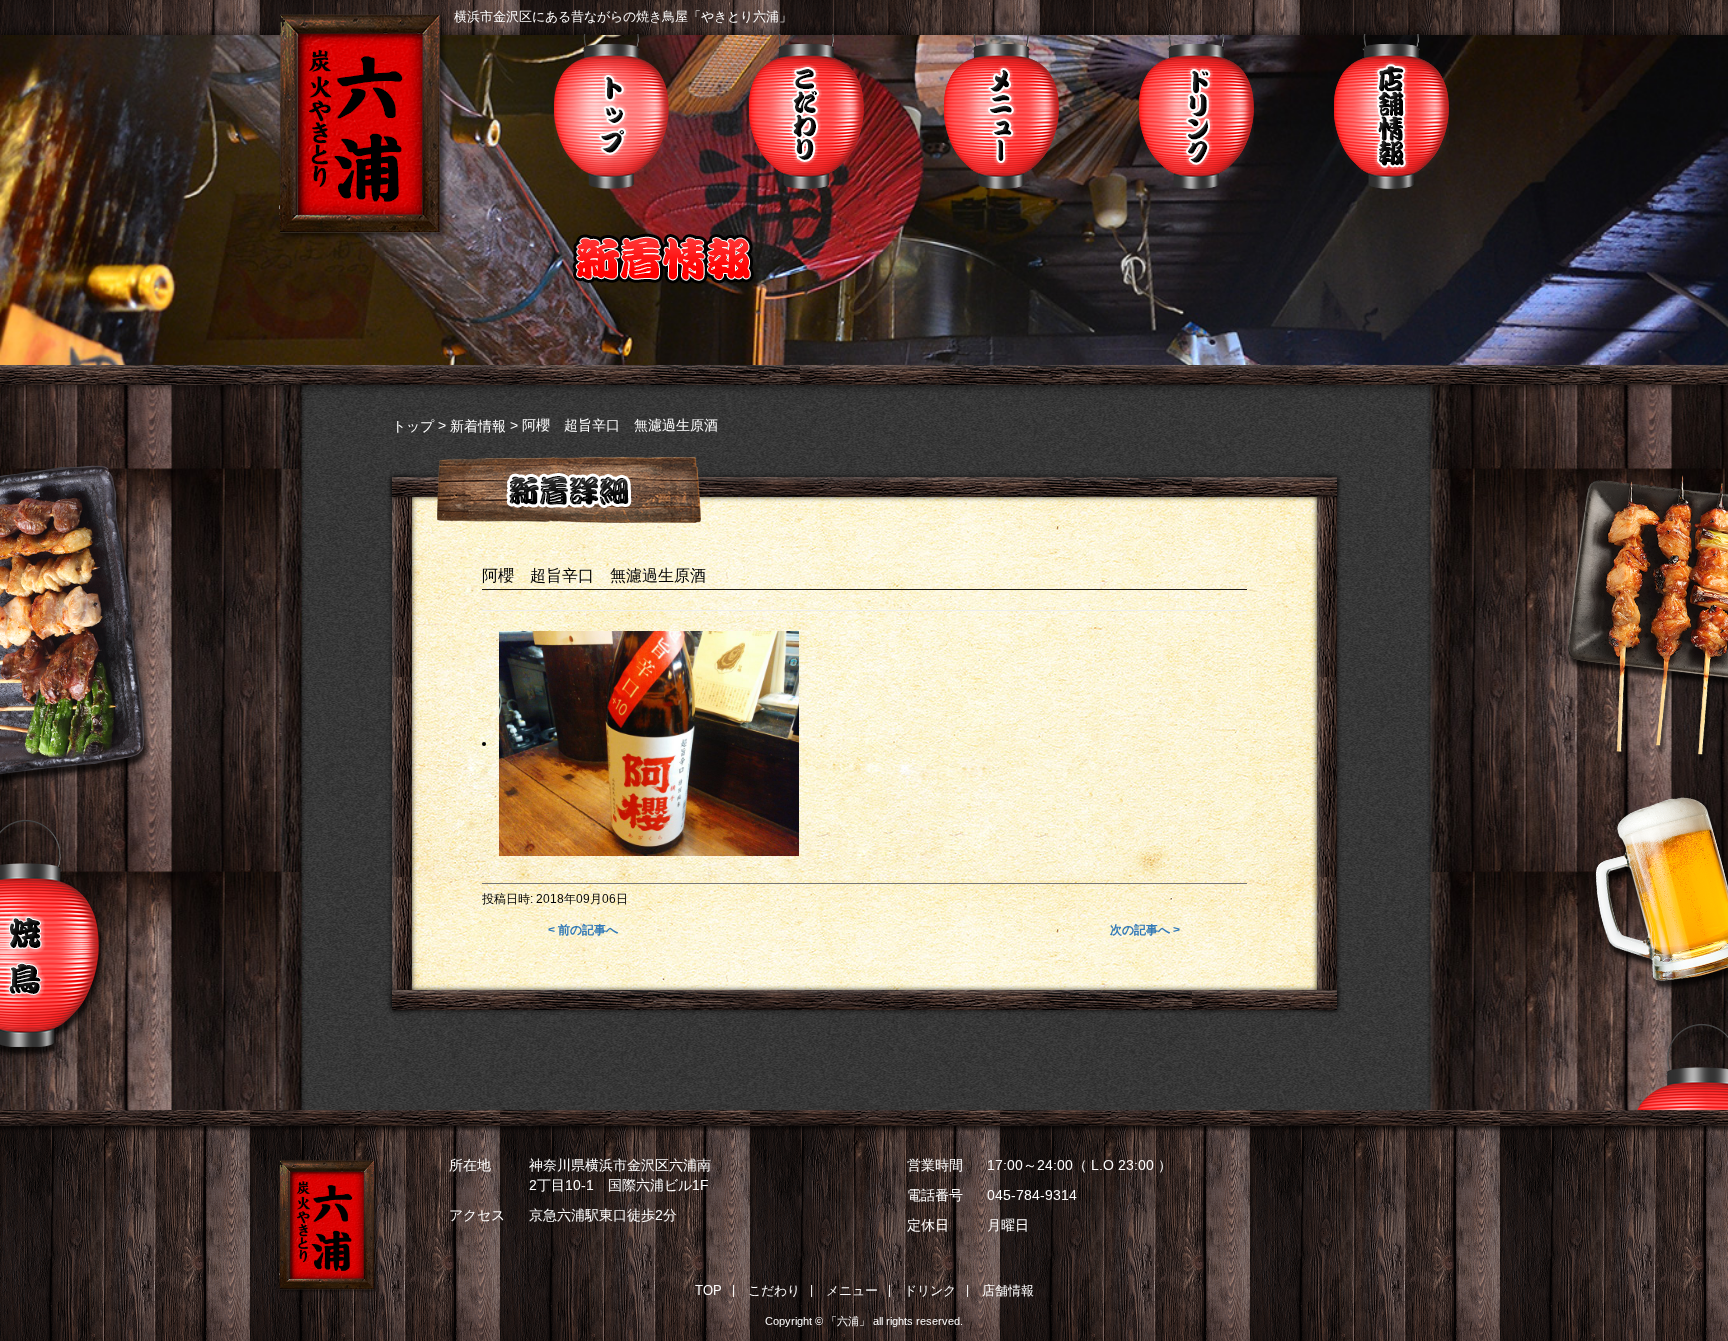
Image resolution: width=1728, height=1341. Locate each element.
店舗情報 (1391, 111)
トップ (611, 111)
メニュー (1001, 111)
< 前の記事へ (583, 930)
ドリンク (1196, 111)
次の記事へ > (1145, 930)
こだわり (806, 111)
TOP (708, 1290)
